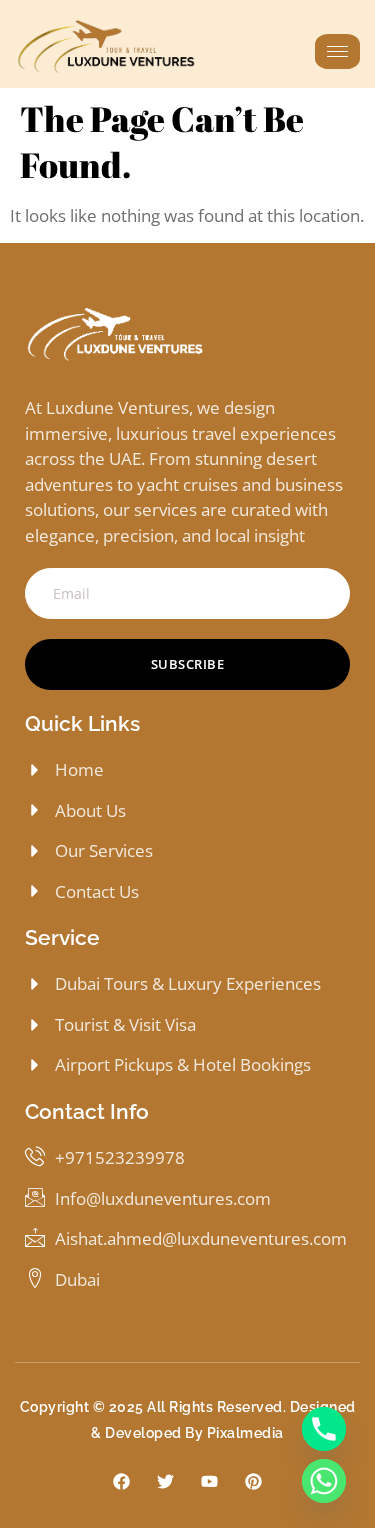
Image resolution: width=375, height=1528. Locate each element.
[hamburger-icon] (337, 51)
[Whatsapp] (324, 1481)
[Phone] (324, 1429)
